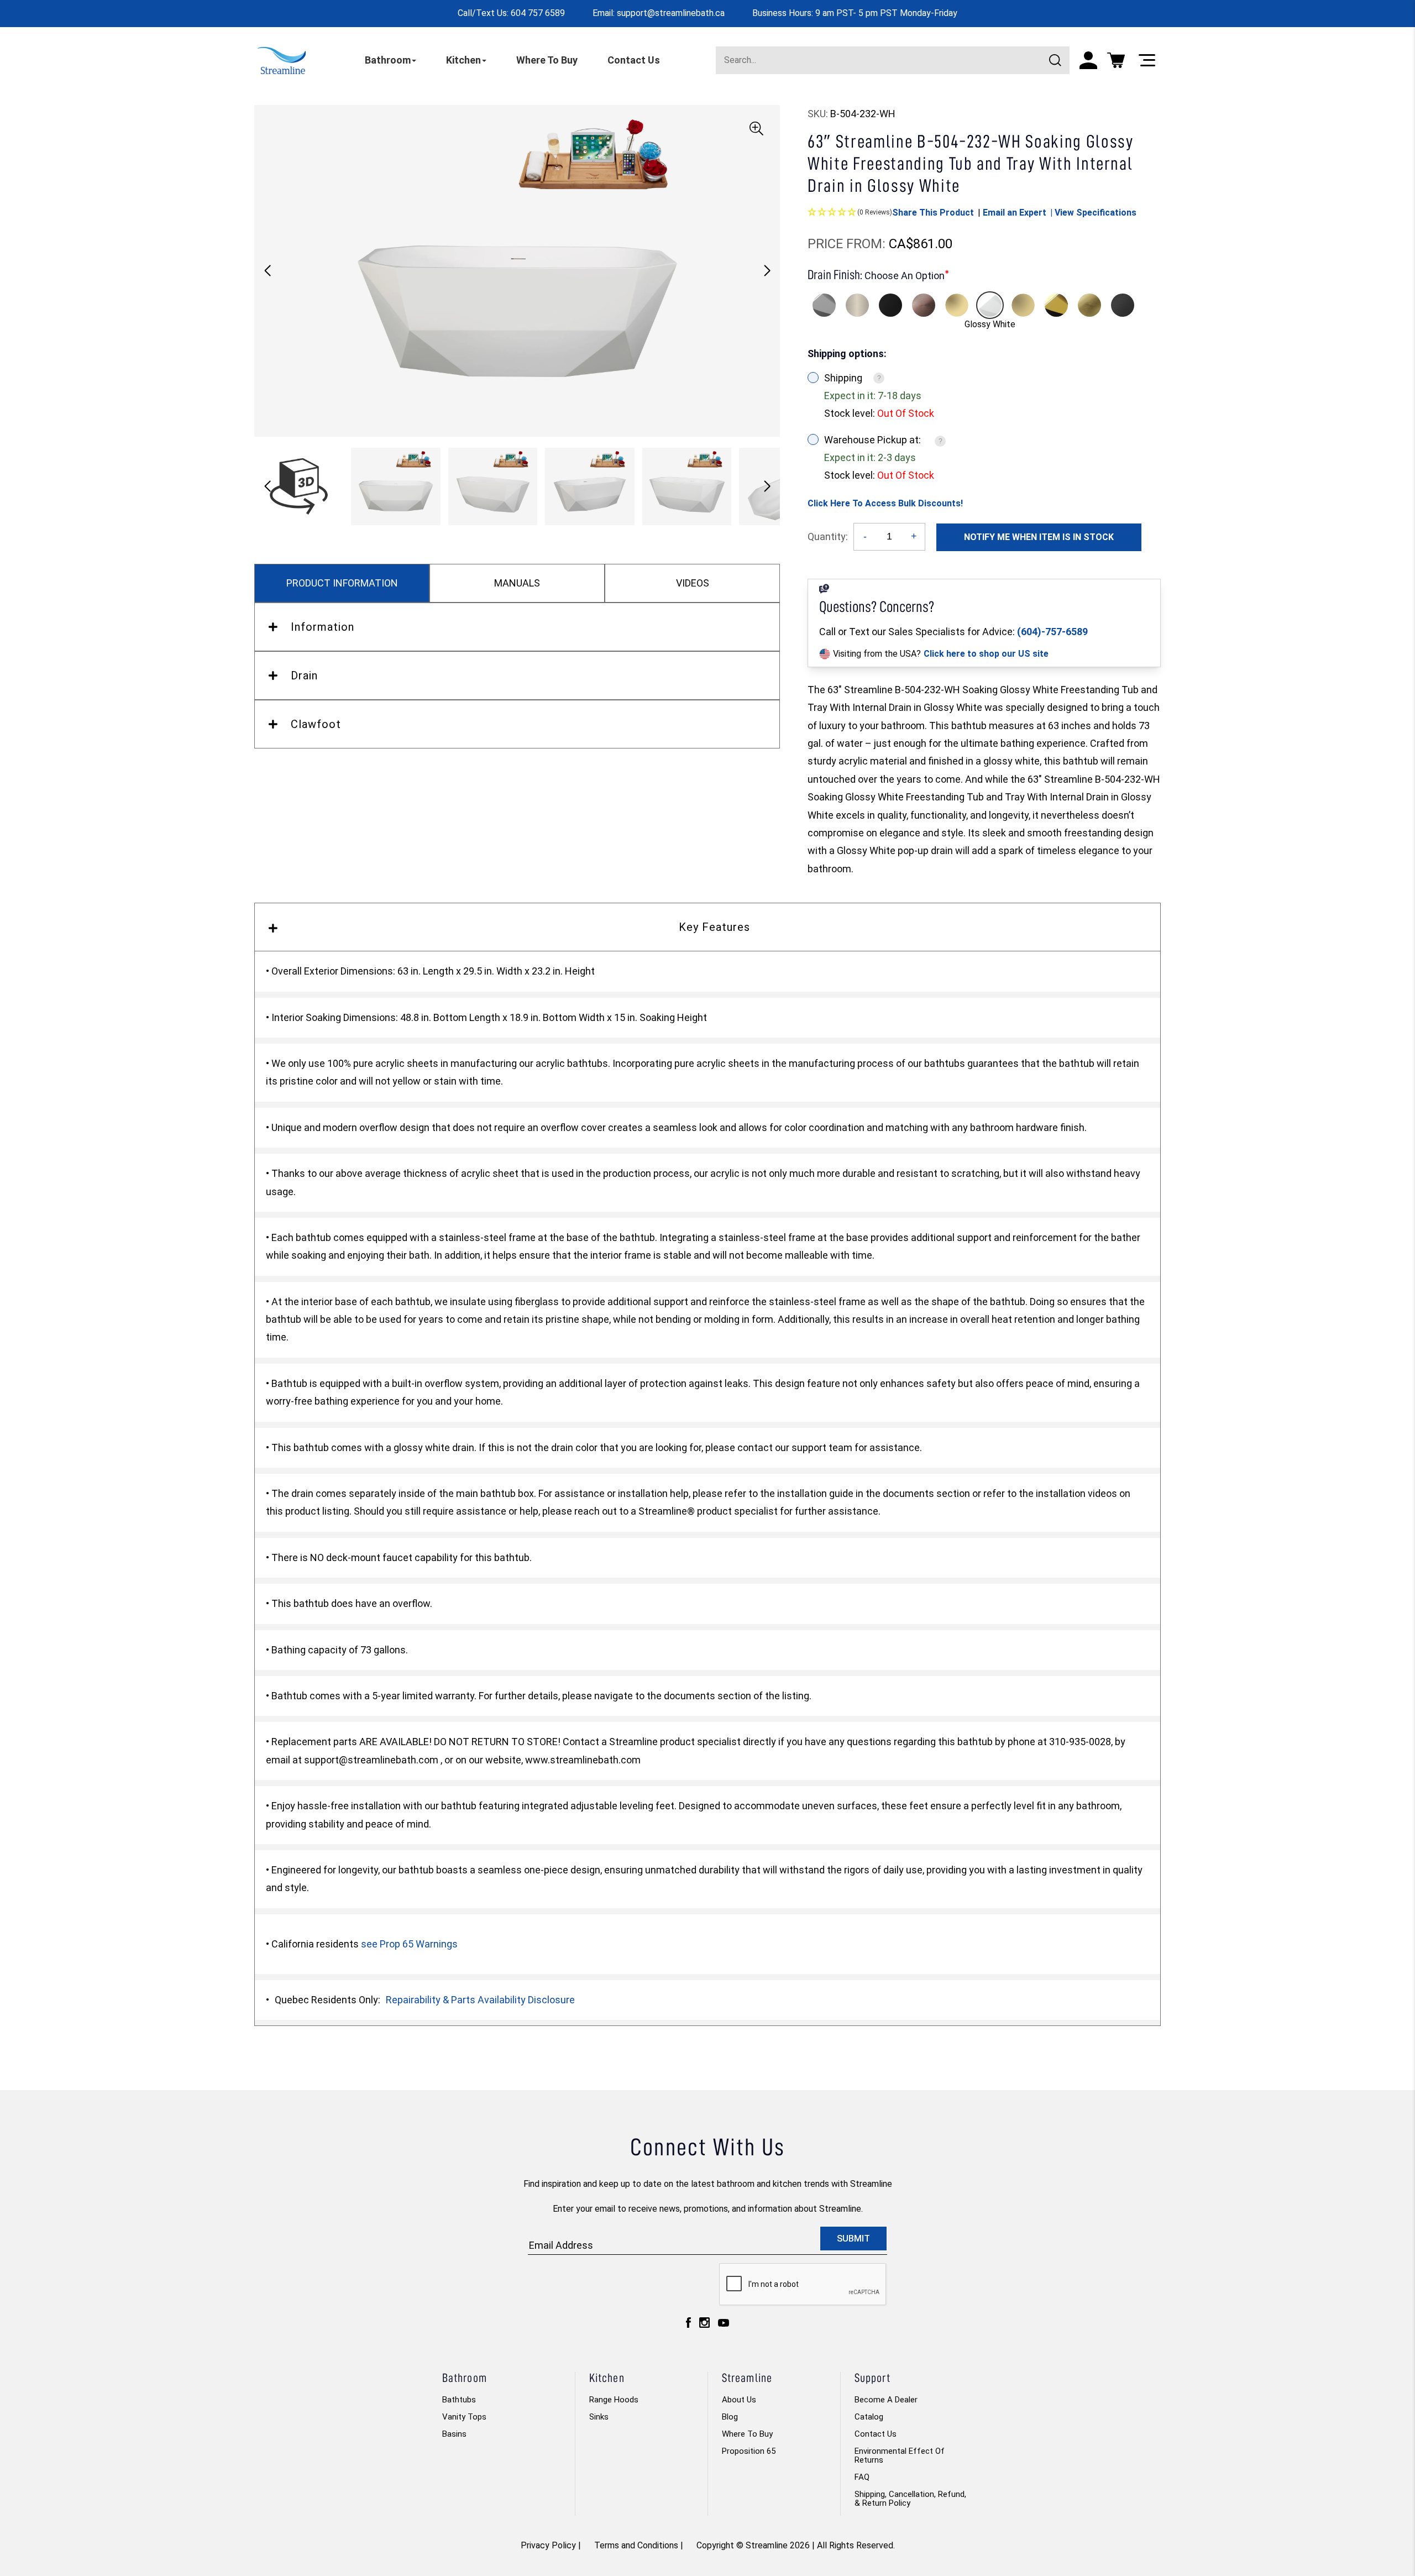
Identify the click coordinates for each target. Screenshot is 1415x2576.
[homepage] (282, 60)
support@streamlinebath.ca (671, 13)
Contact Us (634, 60)
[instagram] (704, 2325)
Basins (454, 2434)
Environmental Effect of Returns (900, 2455)
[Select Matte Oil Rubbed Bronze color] (924, 305)
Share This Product (933, 213)
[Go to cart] (1116, 60)
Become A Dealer (886, 2400)
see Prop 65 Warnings (409, 1944)
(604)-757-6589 (1052, 632)
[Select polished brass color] (957, 305)
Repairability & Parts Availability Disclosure (480, 2000)
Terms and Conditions (636, 2545)
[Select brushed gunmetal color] (1123, 305)
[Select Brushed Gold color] (1089, 305)
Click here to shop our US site (986, 654)
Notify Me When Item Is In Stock (1039, 537)
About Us (739, 2400)
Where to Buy (747, 2434)
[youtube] (724, 2326)
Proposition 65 (749, 2451)
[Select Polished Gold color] (1056, 305)
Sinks (599, 2417)
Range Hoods (614, 2400)
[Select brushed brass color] (1023, 305)
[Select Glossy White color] (990, 305)
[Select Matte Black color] (890, 305)
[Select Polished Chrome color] (824, 305)
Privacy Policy (548, 2545)
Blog (730, 2417)
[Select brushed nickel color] (857, 305)
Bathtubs (459, 2400)
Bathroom (388, 60)
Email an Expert (1015, 213)
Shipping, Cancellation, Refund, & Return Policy (910, 2499)
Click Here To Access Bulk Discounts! (885, 503)
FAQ (862, 2477)
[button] (767, 271)
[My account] (1088, 60)
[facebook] (688, 2325)
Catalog (869, 2417)
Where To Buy (547, 60)
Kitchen (463, 60)
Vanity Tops (464, 2417)
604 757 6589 (538, 13)
